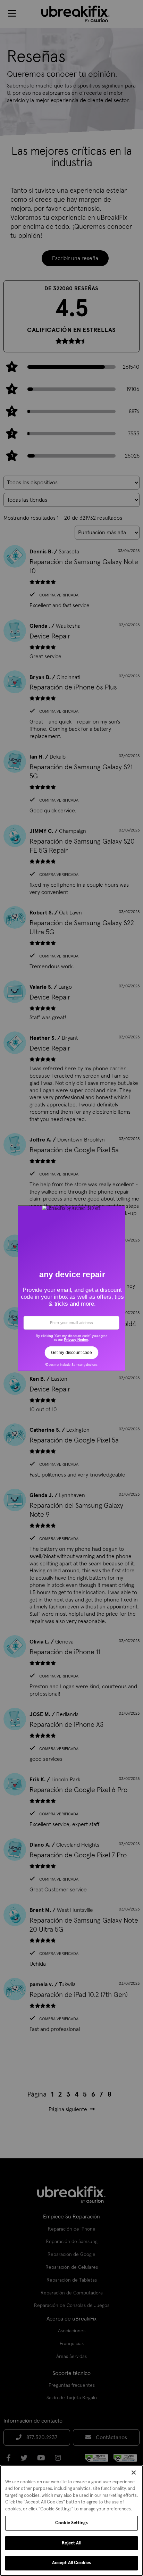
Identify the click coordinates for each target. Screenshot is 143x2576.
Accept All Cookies (71, 2563)
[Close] (134, 2473)
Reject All (71, 2543)
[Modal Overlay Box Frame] (72, 1288)
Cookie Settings (71, 2523)
